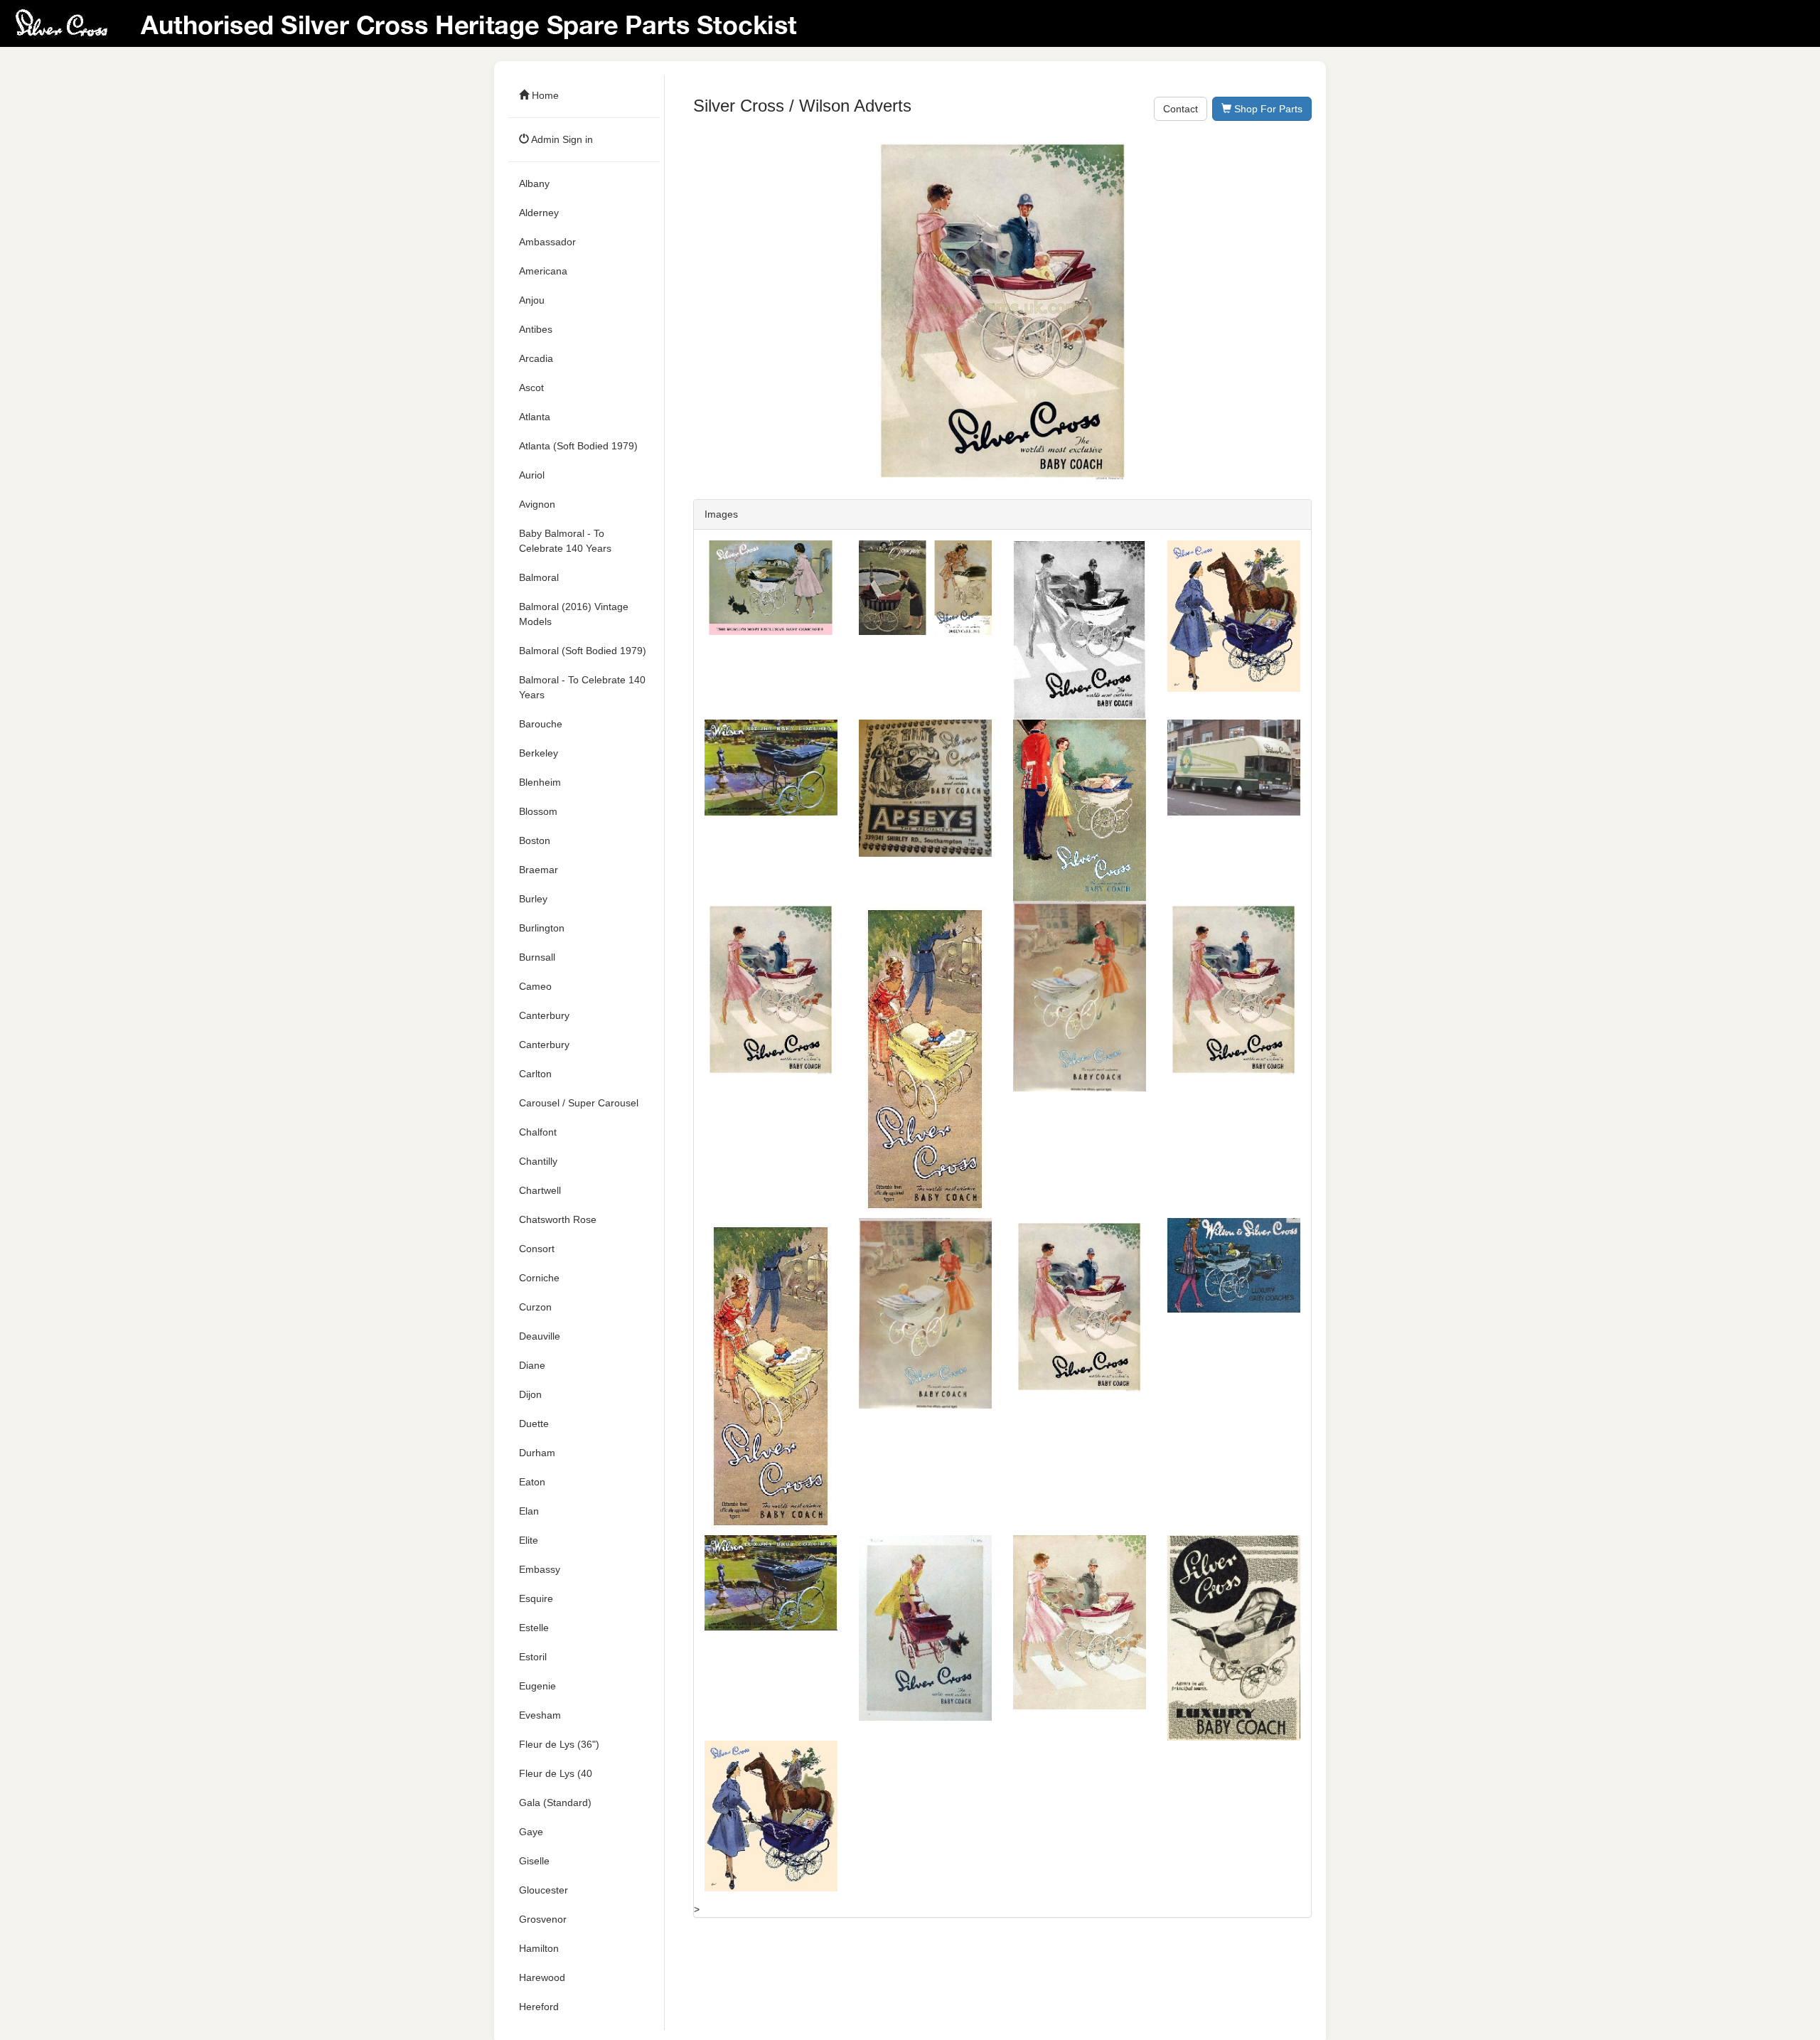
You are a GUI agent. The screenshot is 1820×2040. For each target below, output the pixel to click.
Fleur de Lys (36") (559, 1744)
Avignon (537, 504)
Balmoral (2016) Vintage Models (574, 614)
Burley (533, 899)
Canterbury (544, 1015)
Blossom (538, 811)
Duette (534, 1424)
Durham (537, 1453)
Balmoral (539, 577)
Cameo (535, 986)
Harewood (542, 1977)
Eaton (532, 1482)
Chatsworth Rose (558, 1219)
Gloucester (544, 1890)
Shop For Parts (1267, 109)
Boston (535, 840)
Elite (529, 1540)
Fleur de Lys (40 (556, 1773)
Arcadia (536, 358)
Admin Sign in (561, 139)
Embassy (540, 1569)
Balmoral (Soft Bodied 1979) (583, 651)
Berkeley (539, 753)
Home (544, 95)
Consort (537, 1249)
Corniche (539, 1278)
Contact (1181, 109)
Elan (529, 1511)
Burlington (542, 928)
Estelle (534, 1628)
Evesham (540, 1715)
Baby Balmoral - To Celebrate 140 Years (565, 541)
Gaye (531, 1832)
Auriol (532, 475)
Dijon (530, 1394)
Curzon (535, 1307)
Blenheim (540, 782)
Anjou (532, 300)
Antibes (536, 329)
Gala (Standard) (555, 1803)
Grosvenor (543, 1919)
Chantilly (538, 1161)
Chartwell (540, 1190)
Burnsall (537, 957)
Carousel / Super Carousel (579, 1103)
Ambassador (547, 242)
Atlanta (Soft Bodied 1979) (578, 446)
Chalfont (538, 1132)
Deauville (540, 1336)
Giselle (534, 1861)
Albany (534, 183)
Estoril (533, 1657)
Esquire (536, 1598)
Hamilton (539, 1948)
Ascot (531, 388)
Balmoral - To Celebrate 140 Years (582, 687)
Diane (532, 1365)
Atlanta (535, 417)
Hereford (539, 2007)
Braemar (539, 870)
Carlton (535, 1074)
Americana (543, 271)
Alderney (539, 213)
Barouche (541, 724)
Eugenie (537, 1686)
